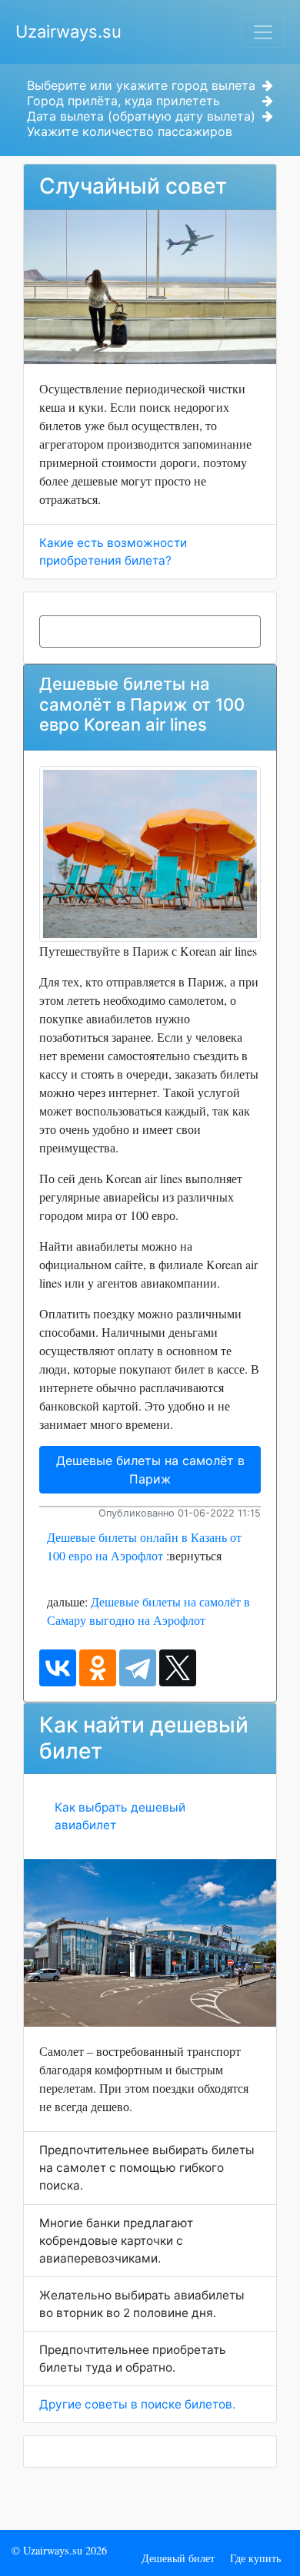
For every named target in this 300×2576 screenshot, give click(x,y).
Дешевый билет (178, 2558)
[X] (178, 1668)
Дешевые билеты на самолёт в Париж (150, 1470)
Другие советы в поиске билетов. (137, 2404)
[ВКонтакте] (58, 1668)
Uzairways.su (68, 31)
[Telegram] (138, 1668)
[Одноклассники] (98, 1668)
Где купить (255, 2558)
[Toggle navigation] (263, 32)
